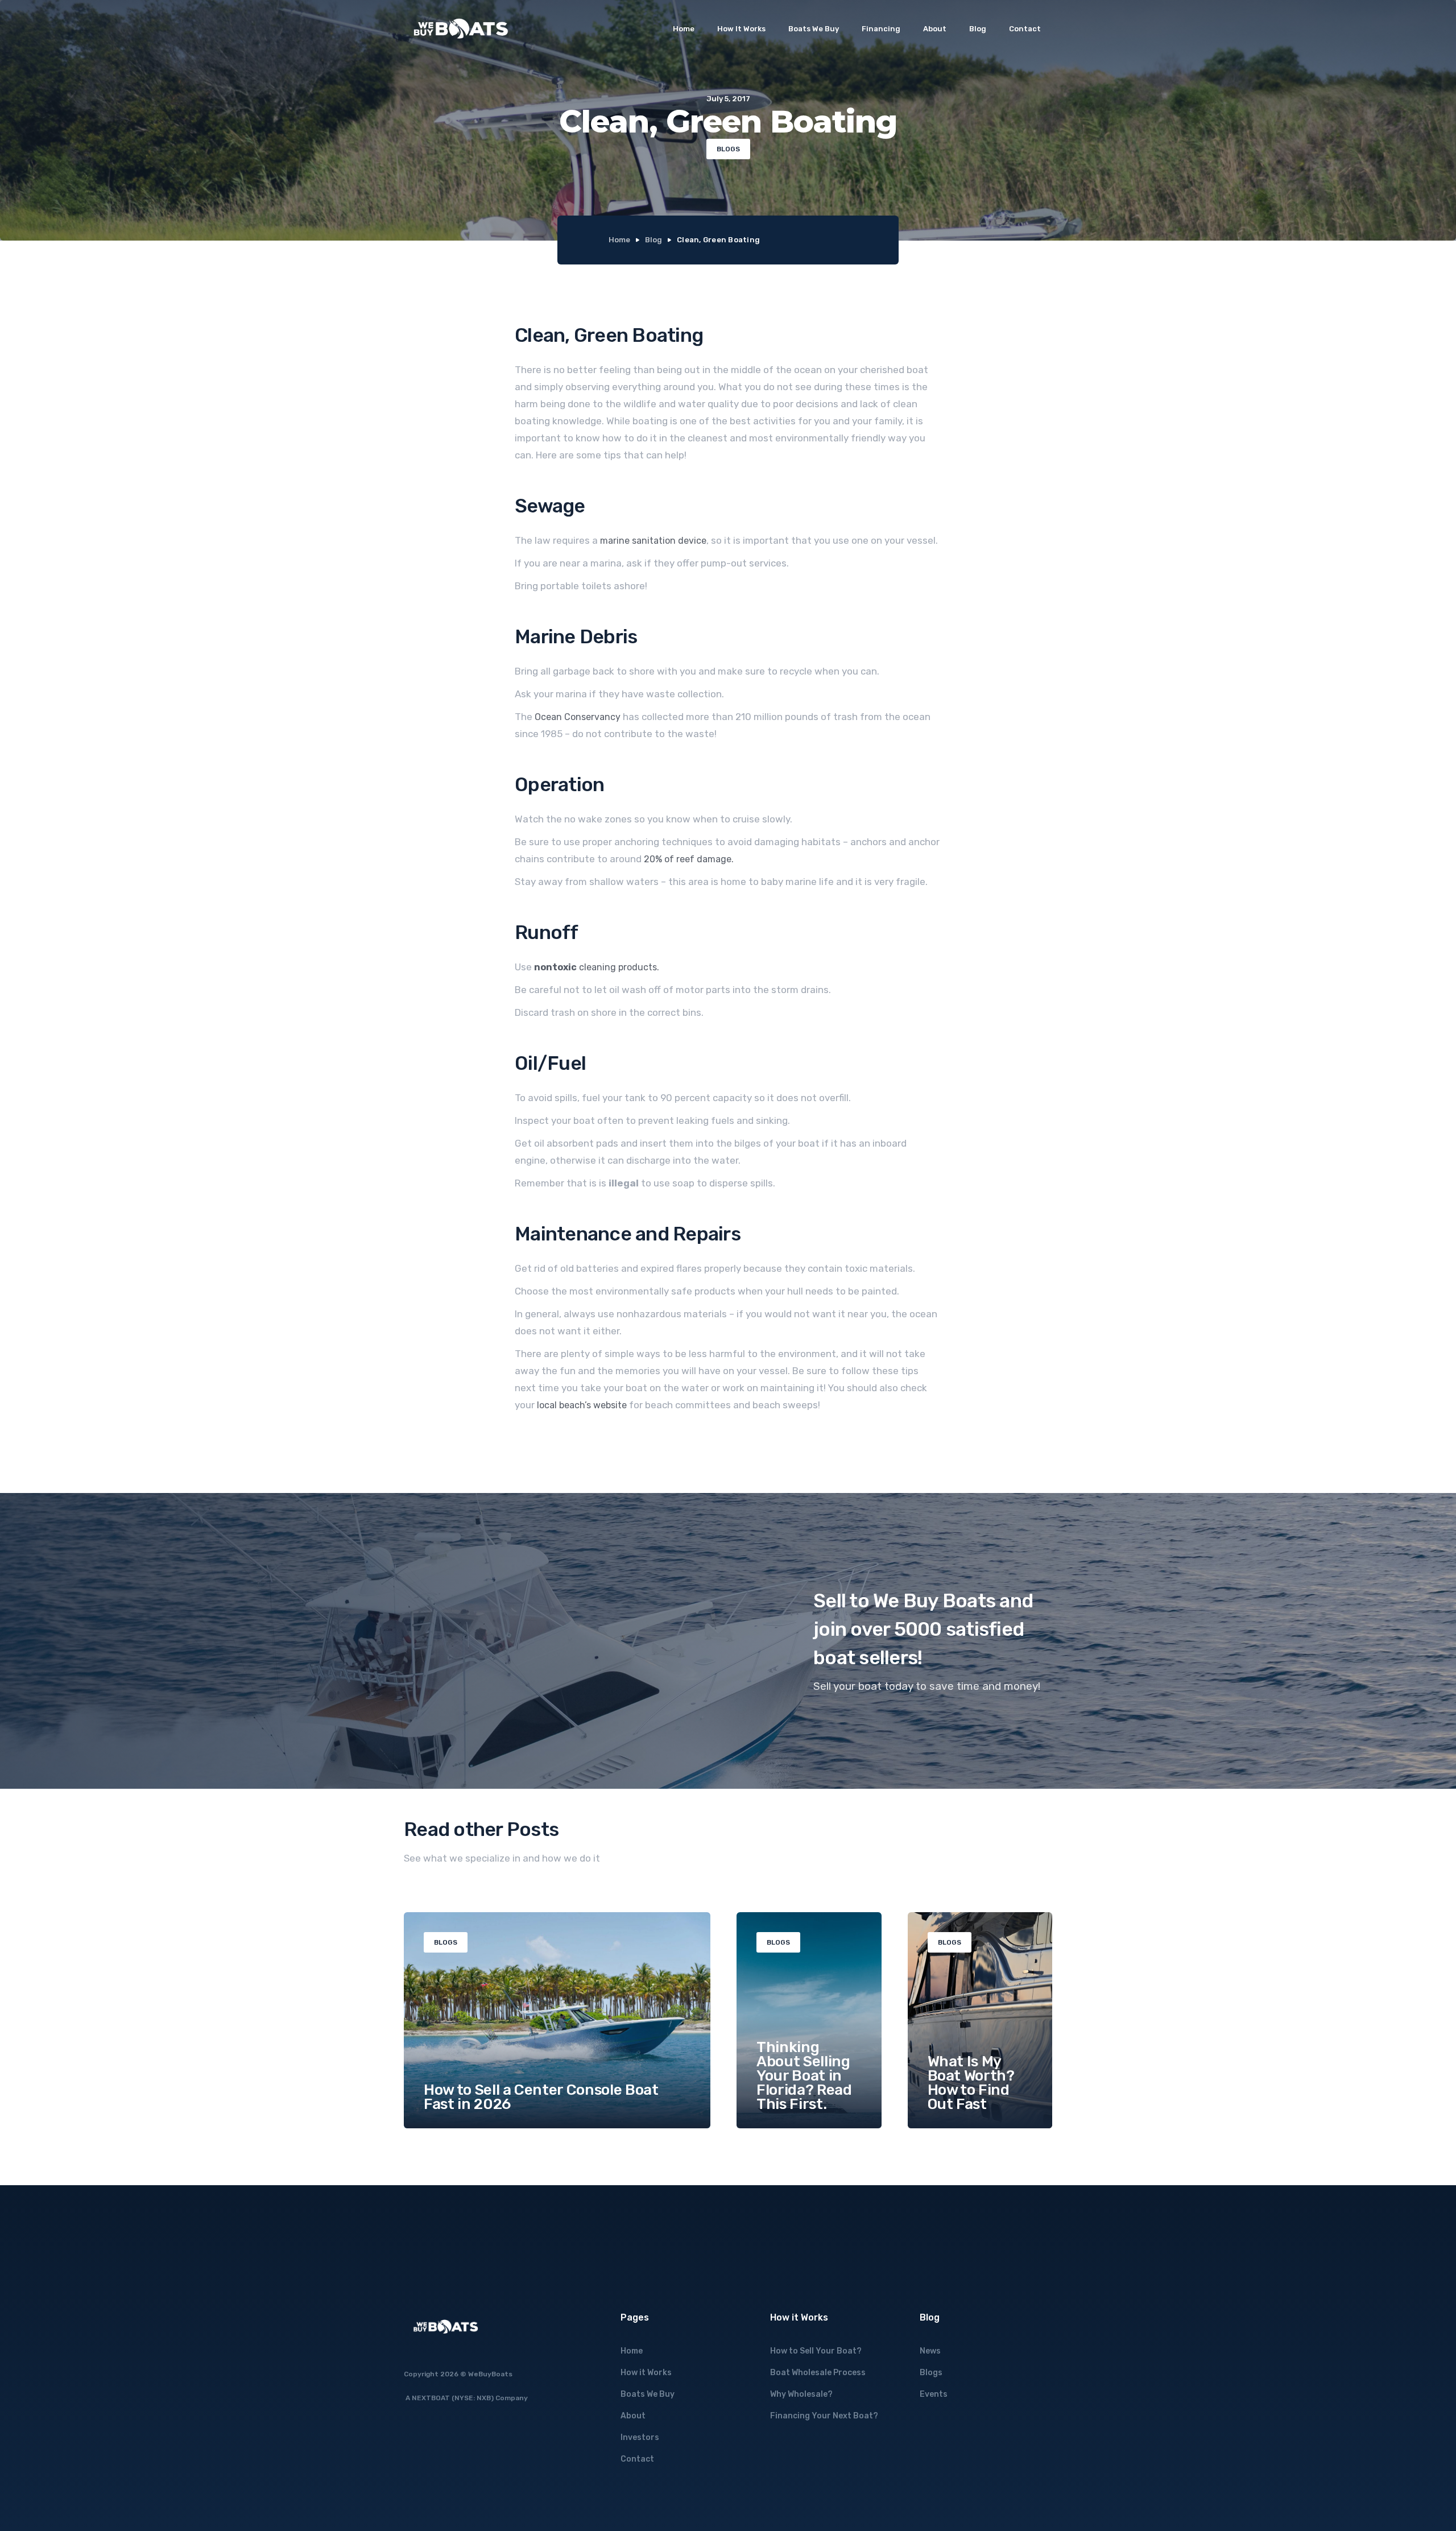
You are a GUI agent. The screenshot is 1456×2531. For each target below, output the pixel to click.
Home (684, 29)
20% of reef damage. (689, 859)
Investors (640, 2437)
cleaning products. (597, 967)
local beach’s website (582, 1405)
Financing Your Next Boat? (824, 2416)
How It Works (741, 29)
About (935, 29)
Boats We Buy (814, 29)
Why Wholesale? (801, 2394)
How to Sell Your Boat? (816, 2351)
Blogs (931, 2373)
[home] (461, 29)
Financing (881, 29)
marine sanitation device (653, 541)
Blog (978, 29)
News (930, 2351)
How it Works (646, 2373)
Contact (1025, 29)
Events (934, 2394)
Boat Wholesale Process (818, 2373)
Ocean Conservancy (578, 717)
